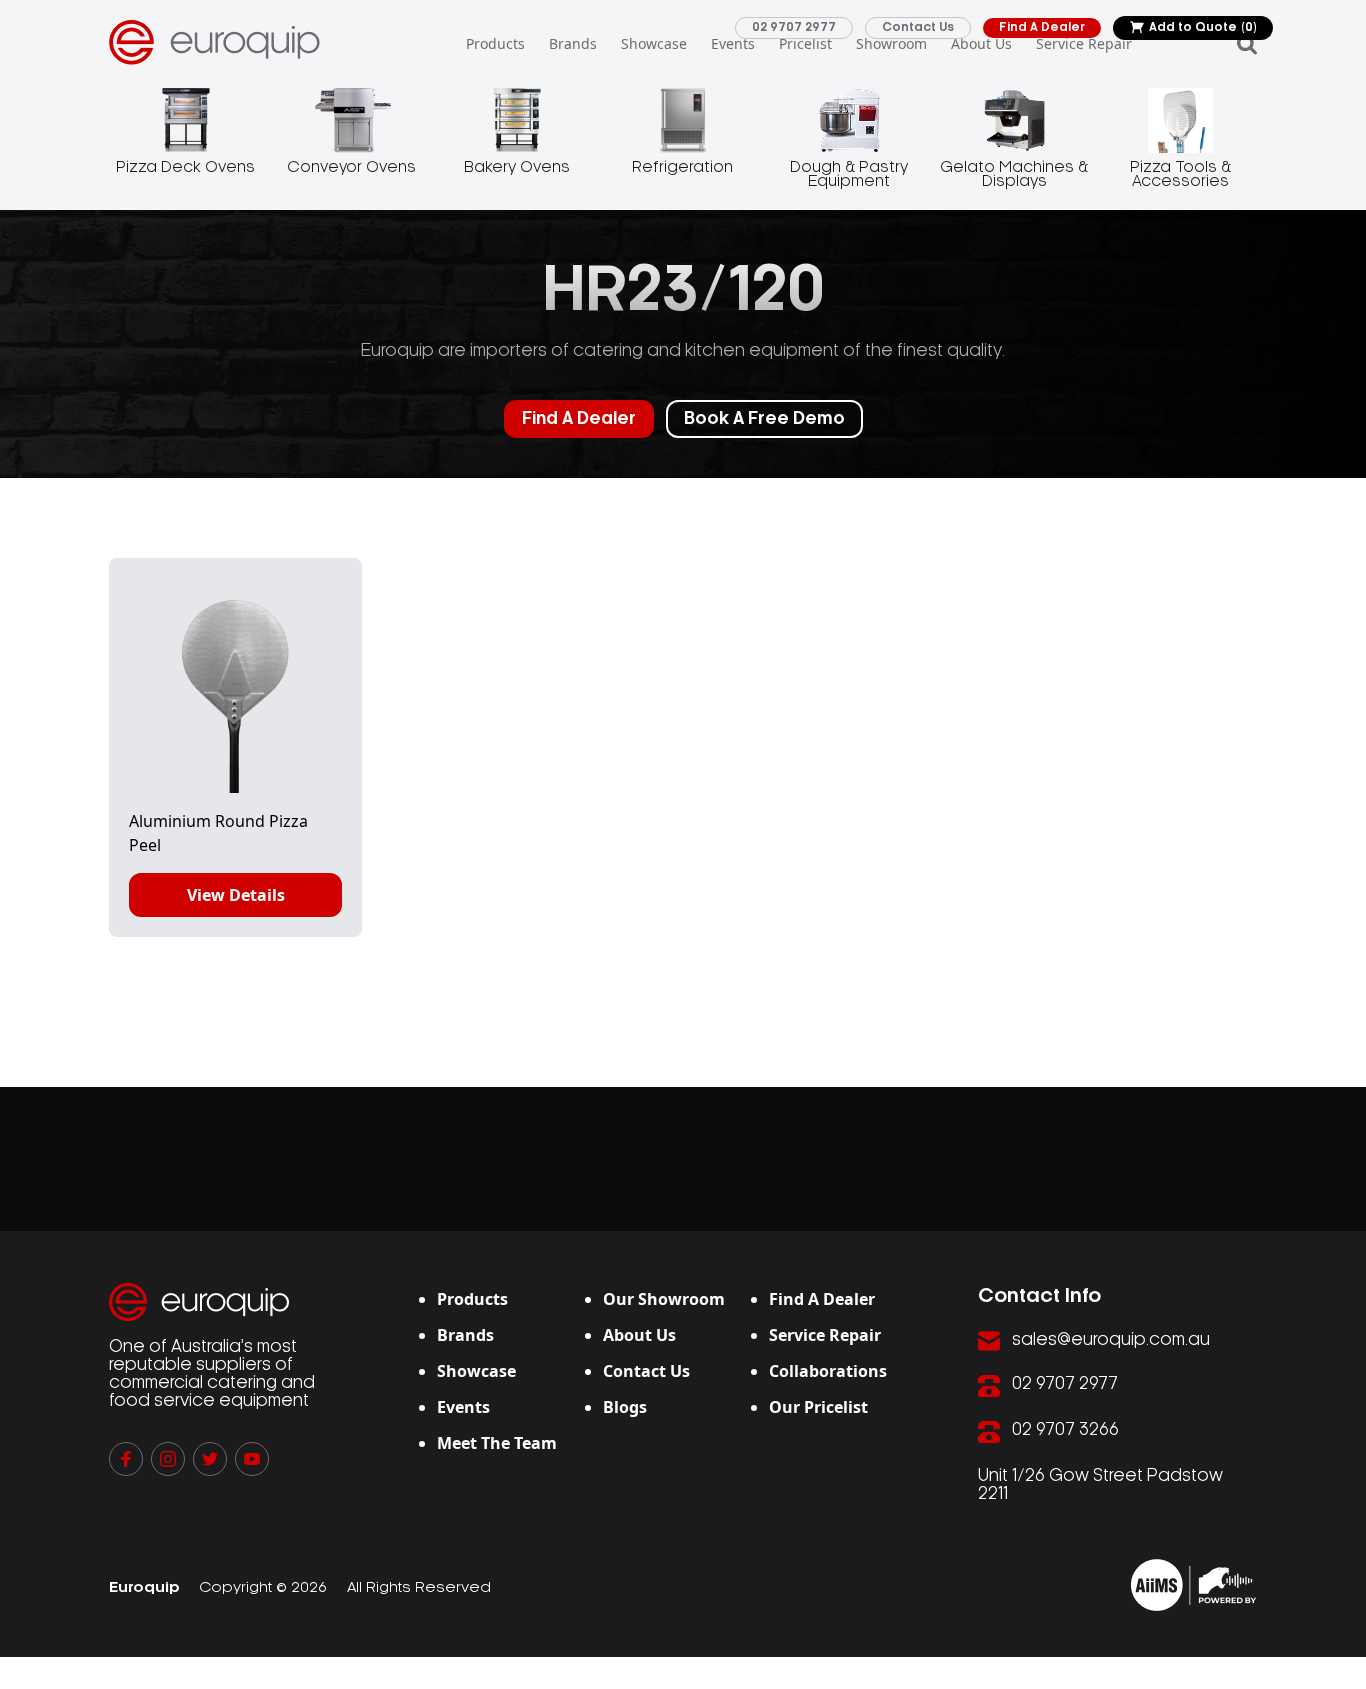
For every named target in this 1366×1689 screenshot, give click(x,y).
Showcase (654, 43)
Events (733, 43)
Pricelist (805, 43)
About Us (981, 43)
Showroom (891, 43)
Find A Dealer (1042, 27)
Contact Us (918, 27)
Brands (573, 43)
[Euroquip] (1193, 1585)
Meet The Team (497, 1443)
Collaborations (828, 1371)
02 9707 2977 (794, 27)
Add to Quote (1203, 27)
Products (495, 43)
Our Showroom (664, 1299)
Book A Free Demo (764, 419)
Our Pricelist (818, 1407)
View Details (236, 895)
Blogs (625, 1407)
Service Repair (1084, 43)
